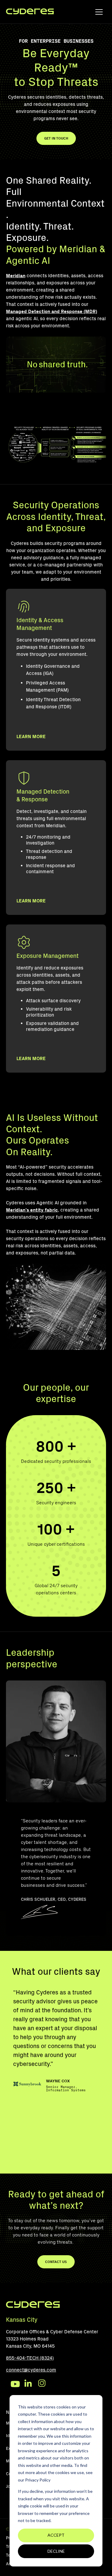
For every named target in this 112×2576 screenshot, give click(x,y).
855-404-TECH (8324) (30, 2358)
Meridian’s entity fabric (32, 1210)
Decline (56, 2551)
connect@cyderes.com (31, 2370)
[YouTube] (15, 2384)
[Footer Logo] (33, 2307)
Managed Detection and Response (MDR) (52, 311)
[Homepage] (30, 12)
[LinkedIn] (29, 2384)
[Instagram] (43, 2384)
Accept (56, 2535)
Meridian (16, 276)
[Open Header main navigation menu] (99, 13)
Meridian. (56, 826)
